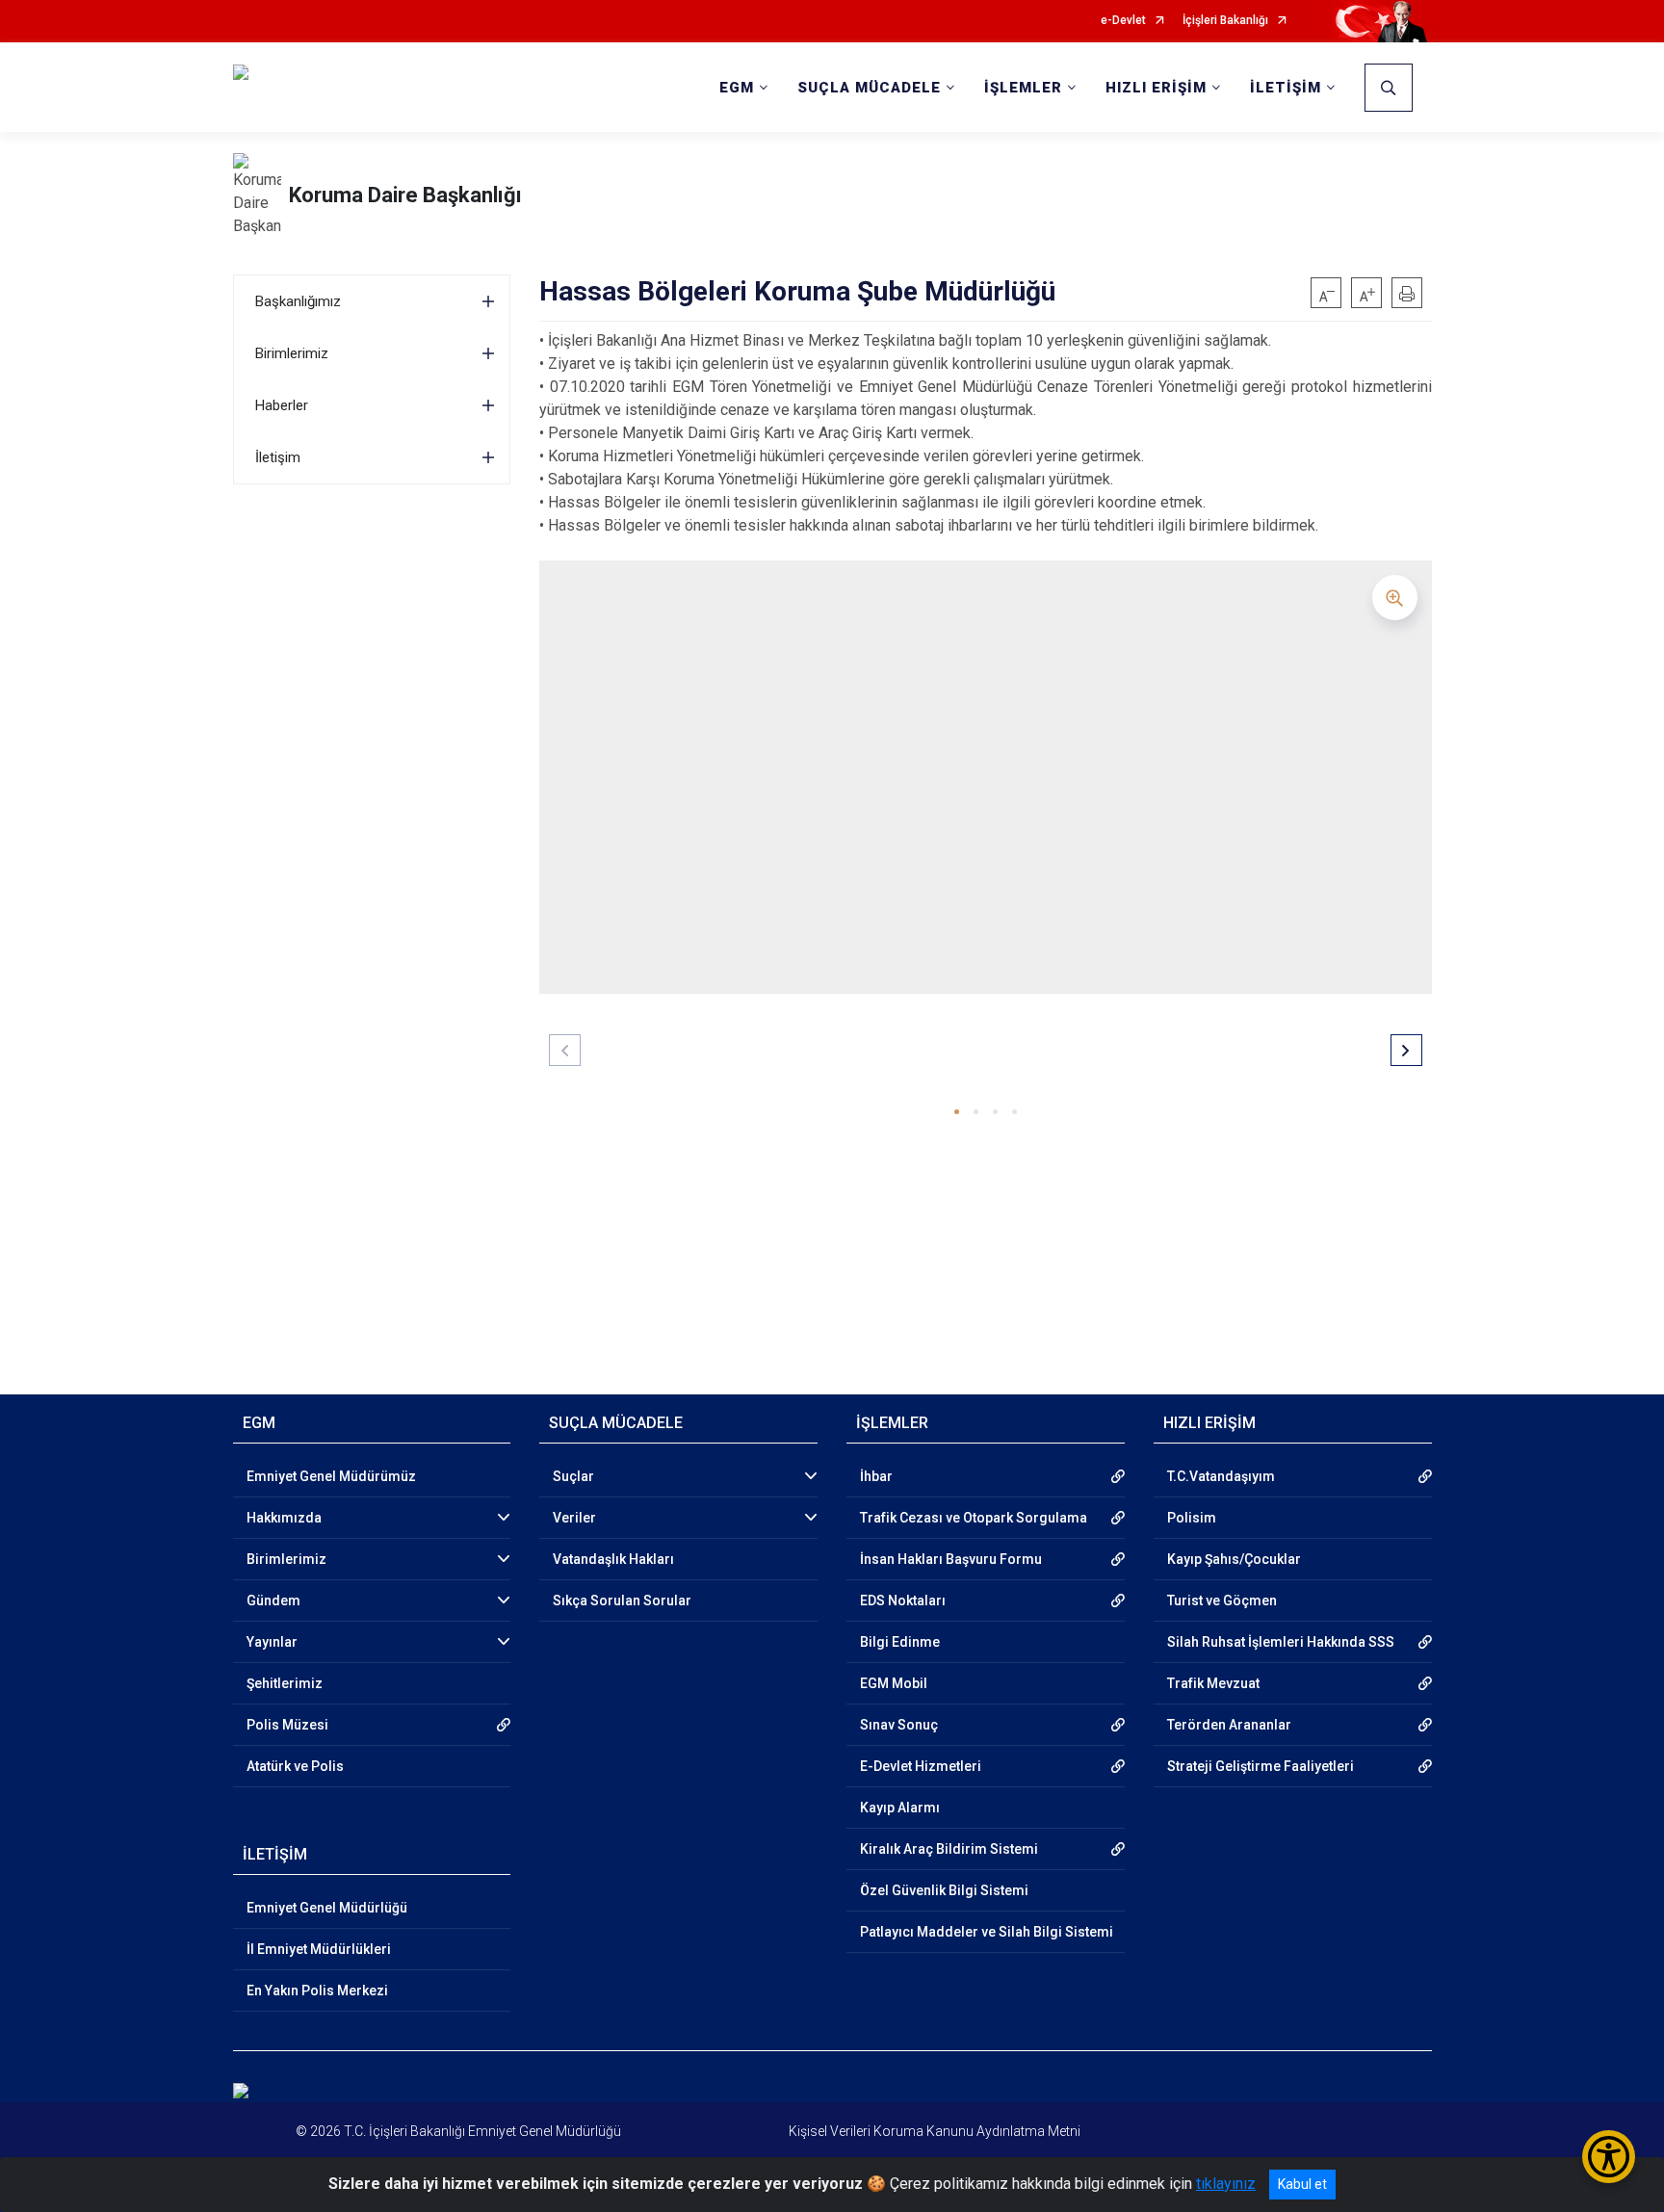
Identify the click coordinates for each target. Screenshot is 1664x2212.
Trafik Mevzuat (1213, 1683)
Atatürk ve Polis (295, 1766)
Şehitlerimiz (285, 1683)
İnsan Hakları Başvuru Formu (951, 1559)
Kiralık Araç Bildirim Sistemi (949, 1849)
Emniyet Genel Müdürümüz (331, 1476)
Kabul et (1302, 2184)
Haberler (282, 405)
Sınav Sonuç (899, 1725)
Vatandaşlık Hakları (613, 1559)
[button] (957, 1112)
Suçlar (573, 1476)
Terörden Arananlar (1229, 1725)
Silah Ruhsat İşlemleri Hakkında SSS (1281, 1642)
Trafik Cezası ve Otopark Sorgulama (974, 1518)
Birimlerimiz (292, 353)
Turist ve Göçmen (1222, 1600)
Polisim (1192, 1518)
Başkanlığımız (298, 301)
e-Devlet (1123, 21)
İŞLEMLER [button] (1023, 88)
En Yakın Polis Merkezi (317, 1991)
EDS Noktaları (903, 1600)
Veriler (574, 1518)
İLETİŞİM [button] (1286, 88)
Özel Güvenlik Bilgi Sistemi (944, 1890)
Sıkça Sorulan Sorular (622, 1600)
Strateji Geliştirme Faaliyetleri (1261, 1766)
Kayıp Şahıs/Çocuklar (1234, 1559)
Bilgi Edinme (900, 1642)
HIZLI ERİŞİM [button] (1156, 88)
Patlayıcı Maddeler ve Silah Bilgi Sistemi (987, 1932)
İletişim (278, 457)
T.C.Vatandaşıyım (1221, 1476)
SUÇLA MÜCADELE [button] (869, 88)
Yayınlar (272, 1642)
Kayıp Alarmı (900, 1808)
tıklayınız (1226, 2184)
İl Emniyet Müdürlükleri (319, 1949)
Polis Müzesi (287, 1725)
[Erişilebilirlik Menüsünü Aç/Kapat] (1609, 2157)
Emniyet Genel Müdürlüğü (327, 1908)
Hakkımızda (284, 1518)
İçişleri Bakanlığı (1225, 21)
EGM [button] (737, 88)
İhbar (876, 1476)
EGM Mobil (894, 1683)
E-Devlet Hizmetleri (921, 1766)
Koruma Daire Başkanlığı (405, 195)
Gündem (273, 1600)
